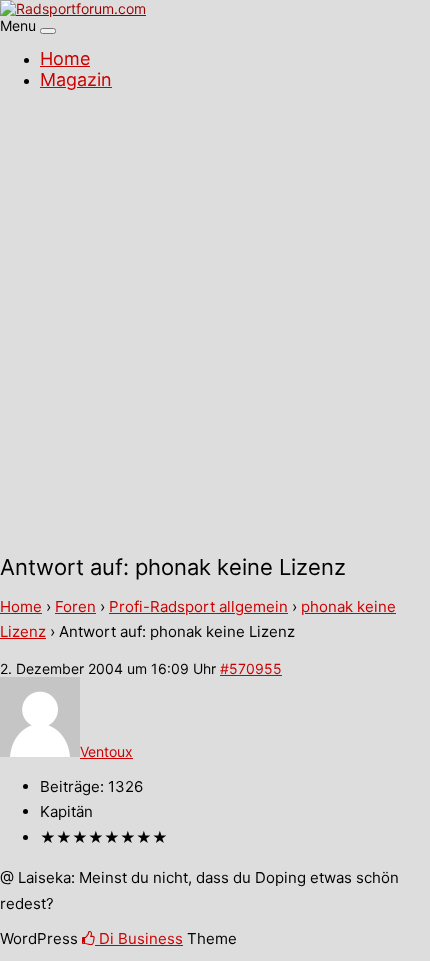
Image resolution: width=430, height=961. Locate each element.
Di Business (139, 938)
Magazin (76, 79)
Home (65, 58)
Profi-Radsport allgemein (198, 606)
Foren (75, 606)
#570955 (251, 668)
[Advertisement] (215, 325)
